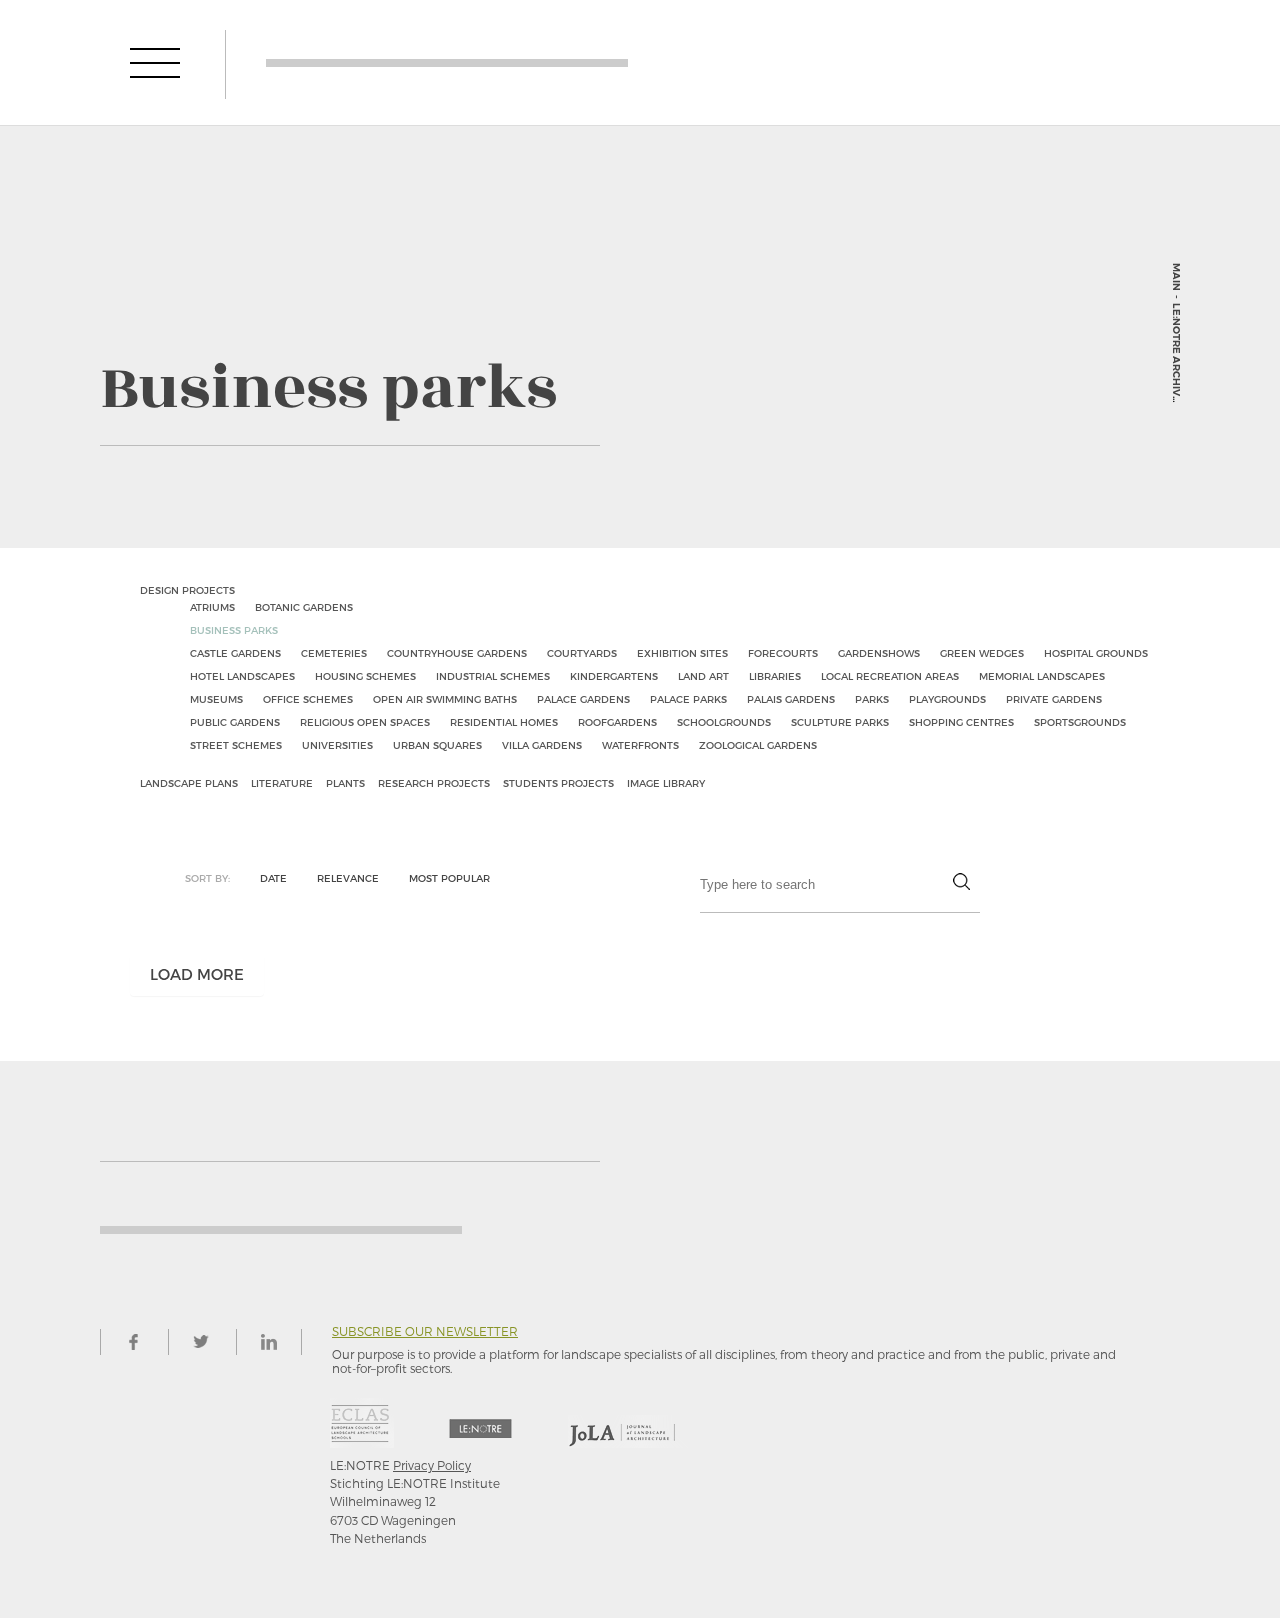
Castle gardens (235, 653)
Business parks (234, 630)
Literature (282, 783)
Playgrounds (947, 699)
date (273, 878)
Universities (337, 745)
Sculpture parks (840, 722)
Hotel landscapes (242, 676)
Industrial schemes (493, 676)
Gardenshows (879, 653)
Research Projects (434, 783)
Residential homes (504, 722)
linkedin (269, 1342)
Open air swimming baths (445, 699)
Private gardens (1054, 699)
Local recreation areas (890, 676)
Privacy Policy (432, 1465)
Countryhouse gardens (457, 653)
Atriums (212, 607)
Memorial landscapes (1042, 676)
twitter (201, 1342)
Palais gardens (791, 699)
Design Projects (187, 590)
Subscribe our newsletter (425, 1331)
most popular (449, 878)
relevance (348, 878)
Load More (197, 974)
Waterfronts (640, 745)
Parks (872, 699)
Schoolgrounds (724, 722)
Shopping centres (961, 722)
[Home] (447, 62)
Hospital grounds (1096, 653)
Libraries (775, 676)
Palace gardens (583, 699)
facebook (133, 1342)
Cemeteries (334, 653)
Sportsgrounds (1080, 722)
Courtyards (582, 653)
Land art (703, 676)
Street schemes (236, 745)
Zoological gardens (758, 745)
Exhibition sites (682, 653)
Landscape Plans (189, 783)
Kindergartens (614, 676)
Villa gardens (542, 745)
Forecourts (783, 653)
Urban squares (437, 745)
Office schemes (308, 699)
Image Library (666, 783)
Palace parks (688, 699)
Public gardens (235, 722)
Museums (216, 699)
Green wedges (982, 653)
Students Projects (558, 783)
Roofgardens (617, 722)
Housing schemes (365, 676)
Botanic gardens (304, 607)
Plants (345, 783)
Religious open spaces (365, 722)
